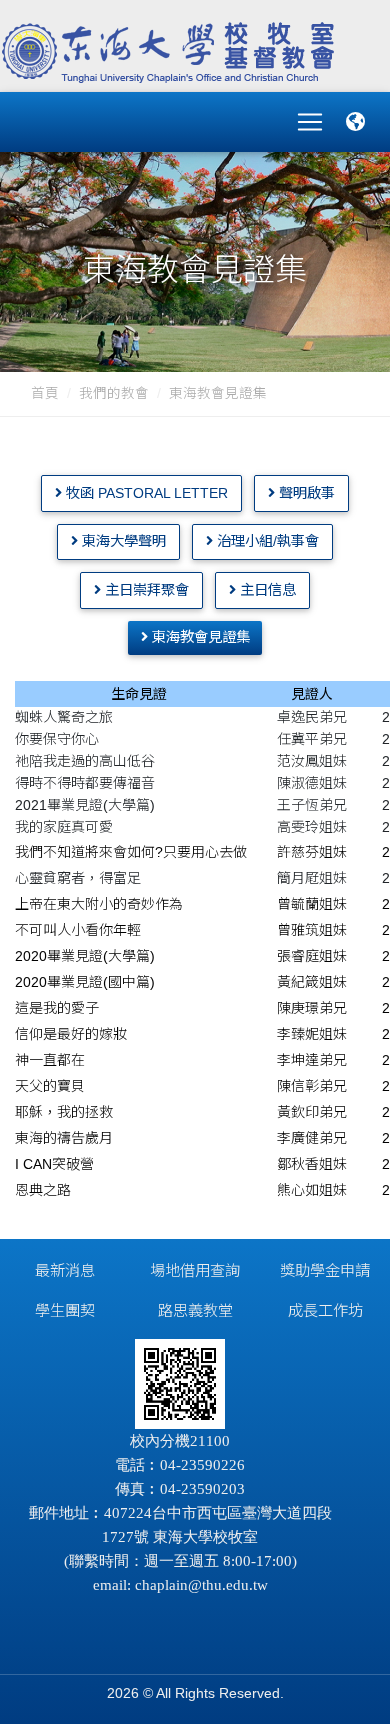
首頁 (45, 393)
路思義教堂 (195, 1310)
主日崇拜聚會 (145, 590)
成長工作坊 (325, 1310)
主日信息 (266, 590)
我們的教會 (114, 393)
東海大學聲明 (122, 541)
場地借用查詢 (195, 1270)
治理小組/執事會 (266, 541)
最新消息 (65, 1270)
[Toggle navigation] (310, 122)
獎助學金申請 (325, 1270)
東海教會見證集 (218, 393)
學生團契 (65, 1310)
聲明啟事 (305, 493)
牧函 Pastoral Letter (145, 493)
